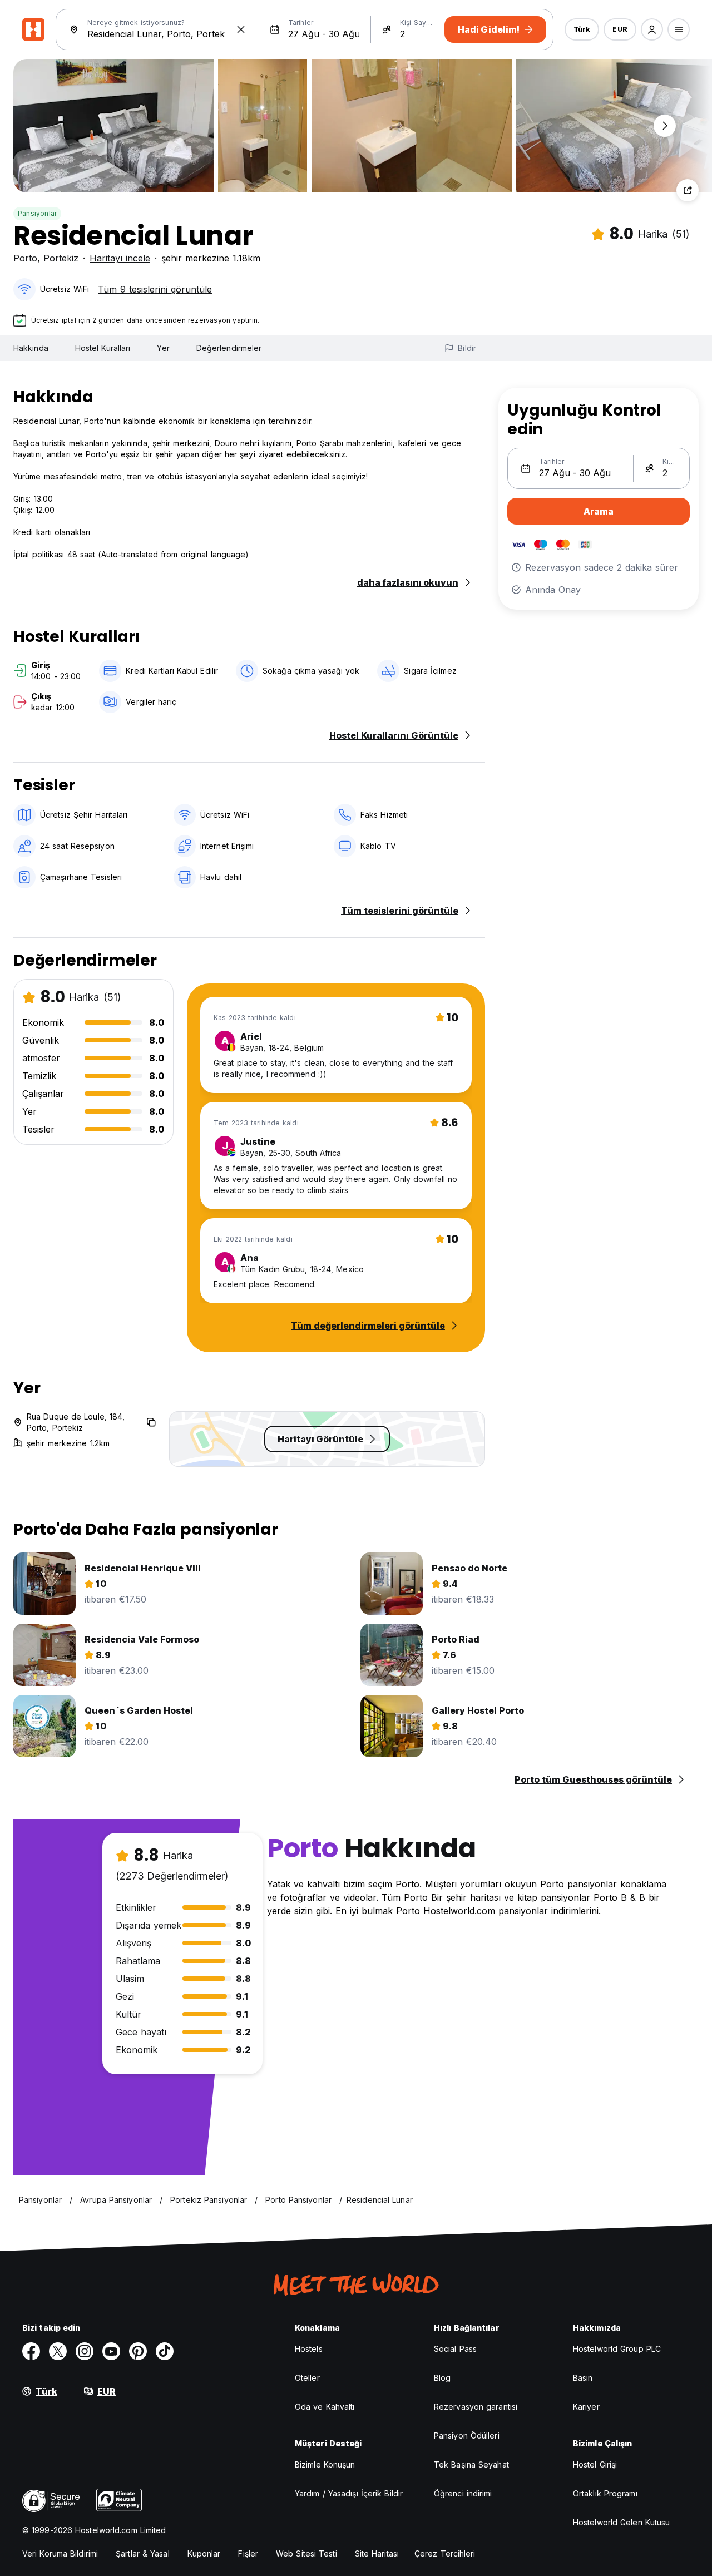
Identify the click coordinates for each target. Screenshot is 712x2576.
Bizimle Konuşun (325, 2464)
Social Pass (455, 2349)
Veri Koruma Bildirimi (60, 2553)
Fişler (248, 2553)
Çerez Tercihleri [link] (445, 2553)
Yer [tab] (163, 348)
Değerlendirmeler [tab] (229, 348)
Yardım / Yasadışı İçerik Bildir (349, 2493)
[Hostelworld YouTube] (111, 2351)
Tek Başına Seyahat (471, 2464)
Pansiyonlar (37, 213)
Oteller (307, 2378)
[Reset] (241, 29)
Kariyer (586, 2407)
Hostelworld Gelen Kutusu (621, 2522)
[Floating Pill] (665, 126)
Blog (442, 2378)
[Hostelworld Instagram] (85, 2351)
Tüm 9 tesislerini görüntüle (155, 289)
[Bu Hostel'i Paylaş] (688, 190)
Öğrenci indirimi (463, 2493)
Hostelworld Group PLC (617, 2349)
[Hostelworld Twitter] (58, 2351)
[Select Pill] (652, 29)
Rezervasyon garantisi (476, 2407)
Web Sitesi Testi (306, 2553)
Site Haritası (377, 2553)
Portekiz (61, 258)
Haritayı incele (120, 258)
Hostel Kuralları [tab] (103, 348)
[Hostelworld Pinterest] (138, 2351)
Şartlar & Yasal (143, 2553)
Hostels (309, 2349)
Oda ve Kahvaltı (325, 2407)
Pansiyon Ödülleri (467, 2436)
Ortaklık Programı (605, 2493)
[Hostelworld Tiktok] (165, 2351)
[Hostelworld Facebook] (31, 2351)
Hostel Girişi (595, 2464)
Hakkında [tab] (31, 348)
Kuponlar (204, 2553)
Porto (25, 258)
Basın (583, 2378)
